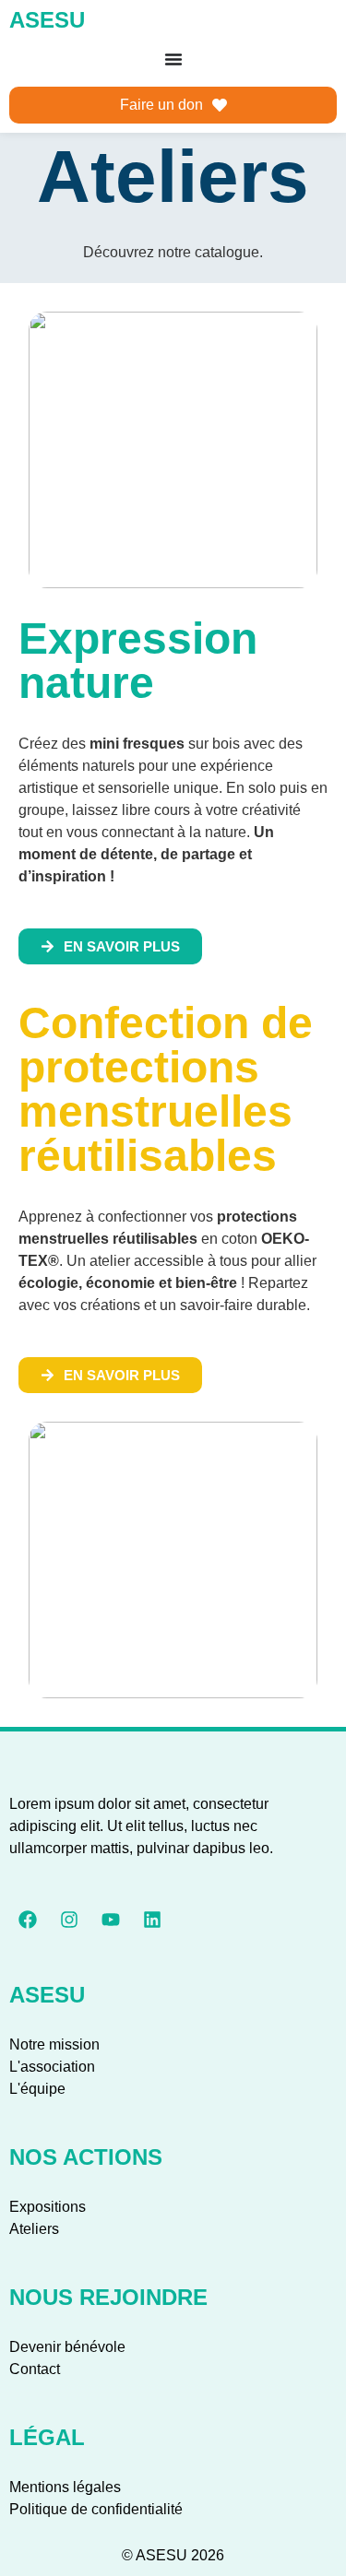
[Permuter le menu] (173, 59)
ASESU (47, 20)
